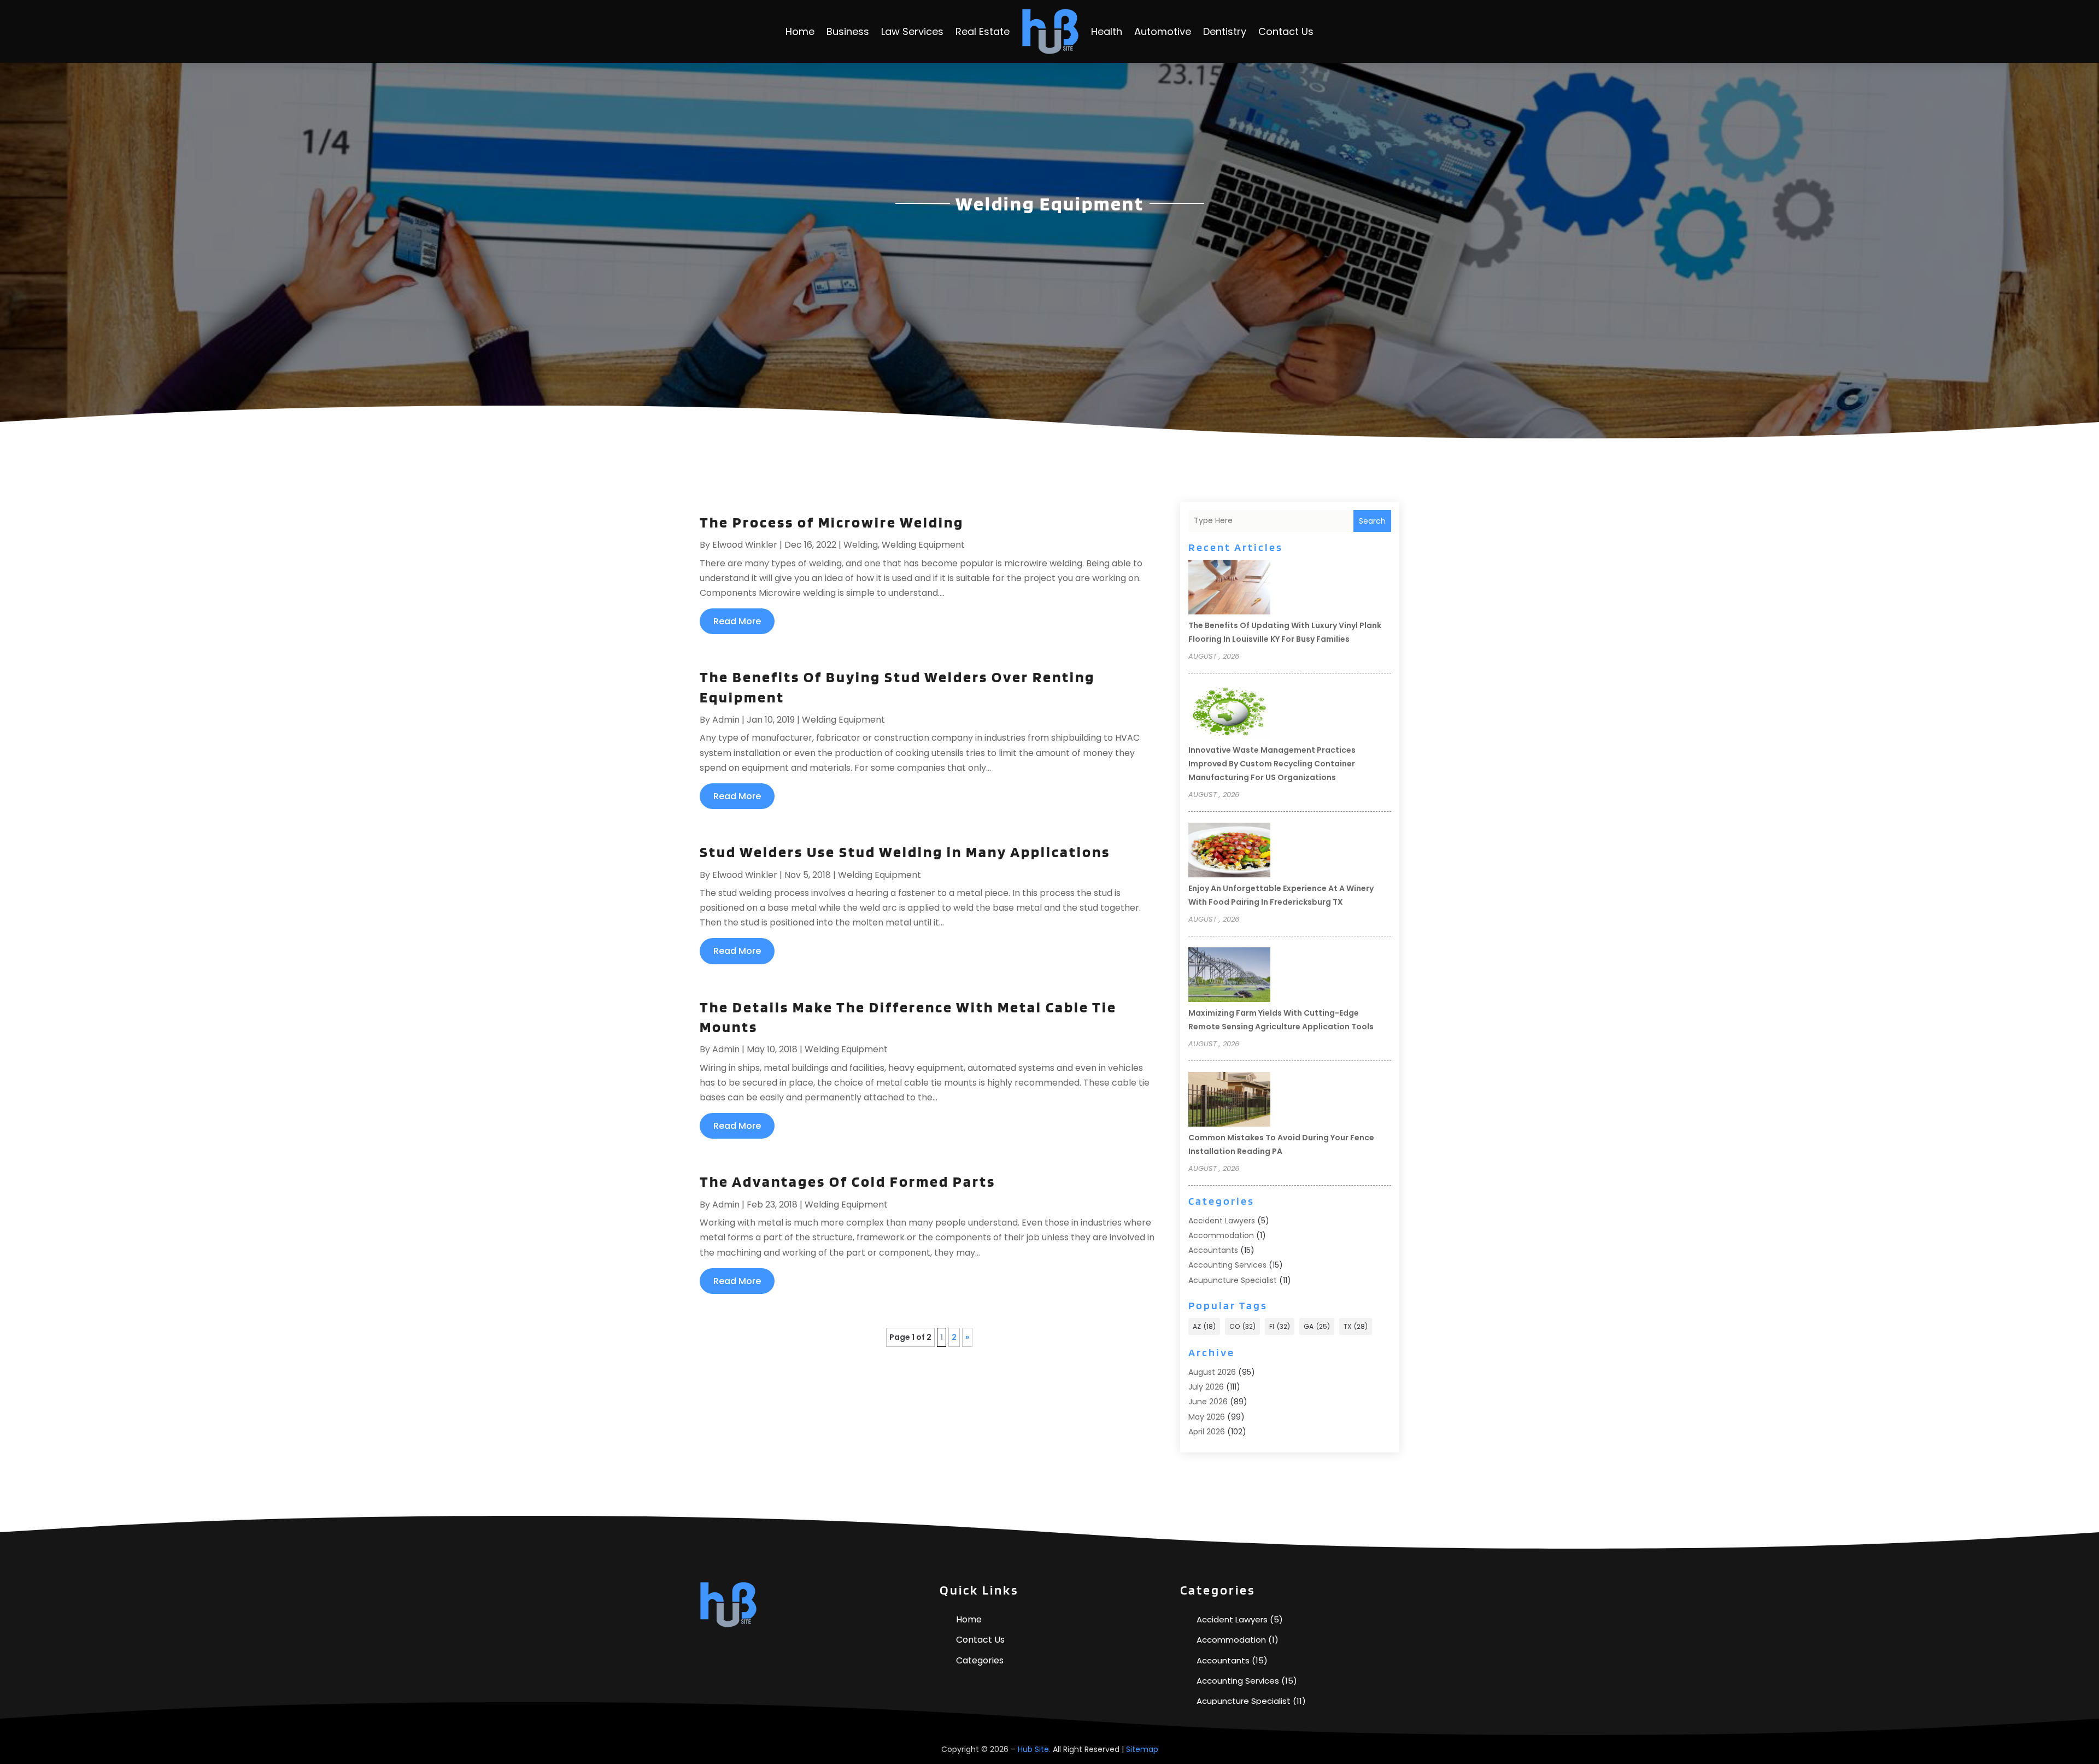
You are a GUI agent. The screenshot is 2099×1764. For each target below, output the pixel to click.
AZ (1204, 1326)
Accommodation (1221, 1235)
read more (737, 621)
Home (800, 31)
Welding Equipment (923, 545)
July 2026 (1206, 1387)
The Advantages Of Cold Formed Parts (848, 1181)
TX (1356, 1326)
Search (1372, 521)
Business (848, 31)
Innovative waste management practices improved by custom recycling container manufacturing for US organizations (1272, 764)
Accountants (1213, 1250)
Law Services (912, 31)
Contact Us (1286, 31)
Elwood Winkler (745, 545)
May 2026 (1207, 1417)
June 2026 (1208, 1402)
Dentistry (1225, 31)
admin (726, 720)
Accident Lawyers (1222, 1221)
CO (1242, 1326)
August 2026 (1212, 1372)
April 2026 (1207, 1432)
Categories (980, 1660)
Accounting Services (1227, 1265)
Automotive (1163, 31)
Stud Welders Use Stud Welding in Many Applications (905, 852)
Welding (861, 545)
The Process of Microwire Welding (832, 522)
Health (1107, 31)
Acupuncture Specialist (1233, 1280)
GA (1317, 1326)
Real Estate (983, 31)
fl (1280, 1326)
